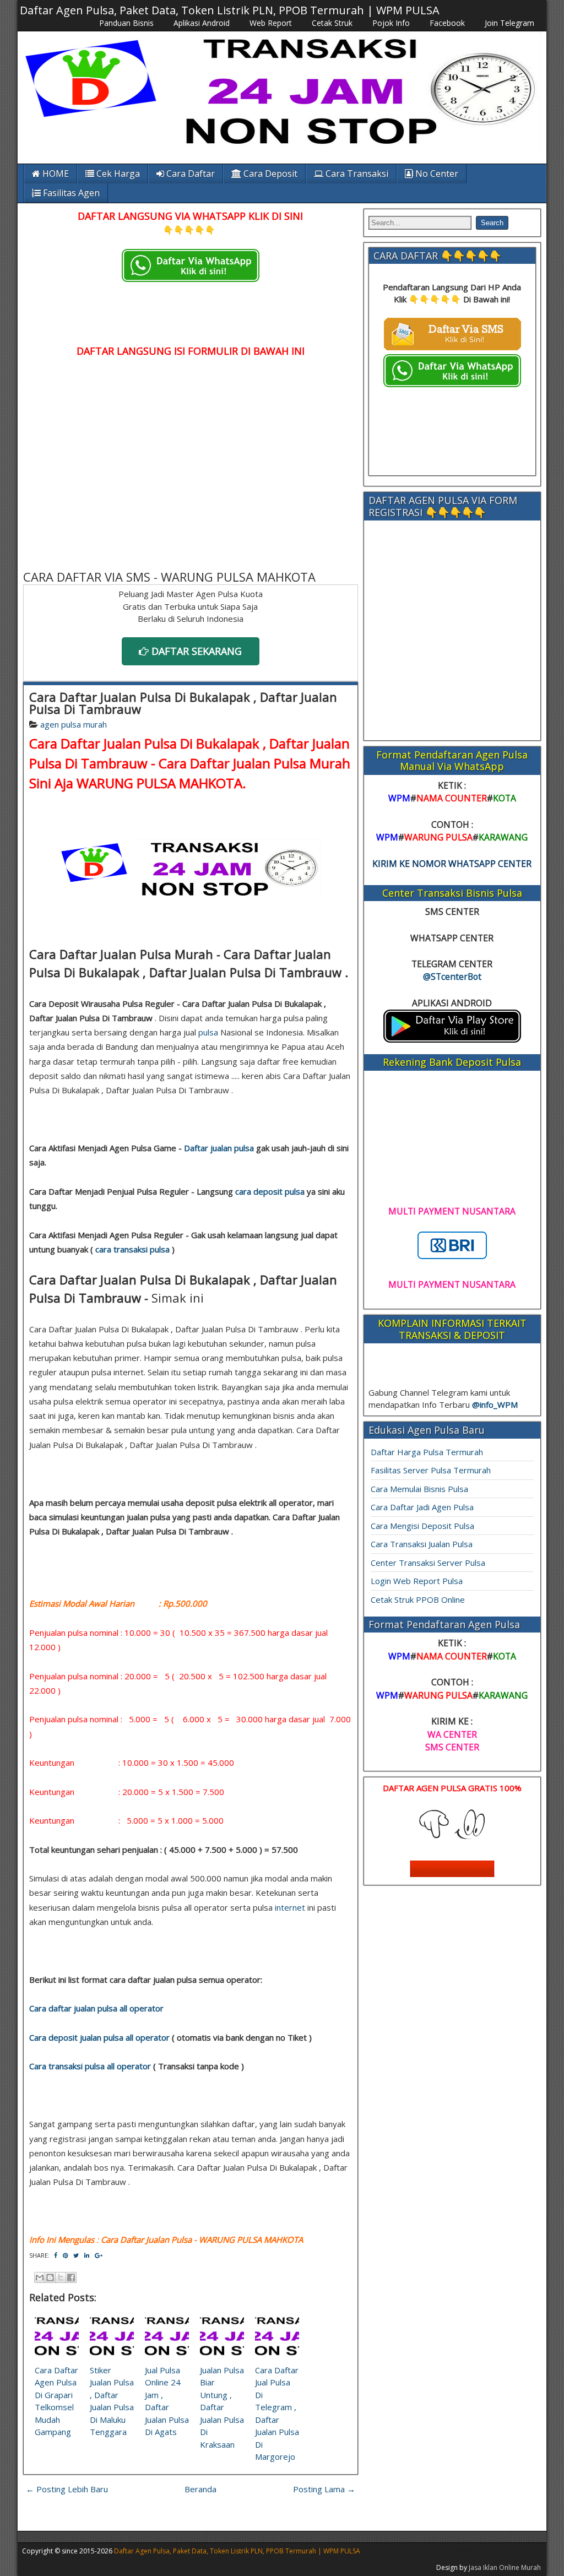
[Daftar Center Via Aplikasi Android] (452, 1039)
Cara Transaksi (356, 173)
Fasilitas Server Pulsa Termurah (431, 1470)
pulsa (208, 1032)
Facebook (447, 23)
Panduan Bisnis (126, 23)
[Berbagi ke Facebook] (71, 2277)
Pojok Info (391, 23)
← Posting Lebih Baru (67, 2489)
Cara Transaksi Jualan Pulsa (422, 1544)
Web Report (271, 23)
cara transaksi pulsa (132, 1249)
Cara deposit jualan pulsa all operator (99, 2037)
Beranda (200, 2489)
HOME (55, 173)
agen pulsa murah (74, 724)
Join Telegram (509, 23)
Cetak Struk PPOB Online (418, 1599)
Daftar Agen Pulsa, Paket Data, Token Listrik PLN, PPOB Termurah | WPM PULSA (230, 10)
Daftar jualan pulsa (219, 1148)
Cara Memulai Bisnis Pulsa (419, 1489)
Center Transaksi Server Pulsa (428, 1563)
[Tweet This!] (76, 2255)
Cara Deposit (269, 173)
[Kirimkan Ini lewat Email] (40, 2277)
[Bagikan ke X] (61, 2277)
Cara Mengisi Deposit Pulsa (422, 1526)
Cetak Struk (332, 23)
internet (290, 1907)
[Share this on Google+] (99, 2255)
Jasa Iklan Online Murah (505, 2567)
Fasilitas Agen (70, 193)
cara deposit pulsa (270, 1191)
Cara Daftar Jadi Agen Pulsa (422, 1507)
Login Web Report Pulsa (417, 1581)
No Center (436, 173)
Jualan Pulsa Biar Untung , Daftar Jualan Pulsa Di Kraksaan (222, 2407)
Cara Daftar (189, 173)
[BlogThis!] (50, 2277)
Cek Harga (117, 173)
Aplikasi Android (202, 23)
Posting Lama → (324, 2489)
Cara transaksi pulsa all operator (90, 2066)
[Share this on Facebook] (56, 2255)
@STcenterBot (452, 977)
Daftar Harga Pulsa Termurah (427, 1452)
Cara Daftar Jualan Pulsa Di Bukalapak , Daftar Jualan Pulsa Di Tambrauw (183, 703)
